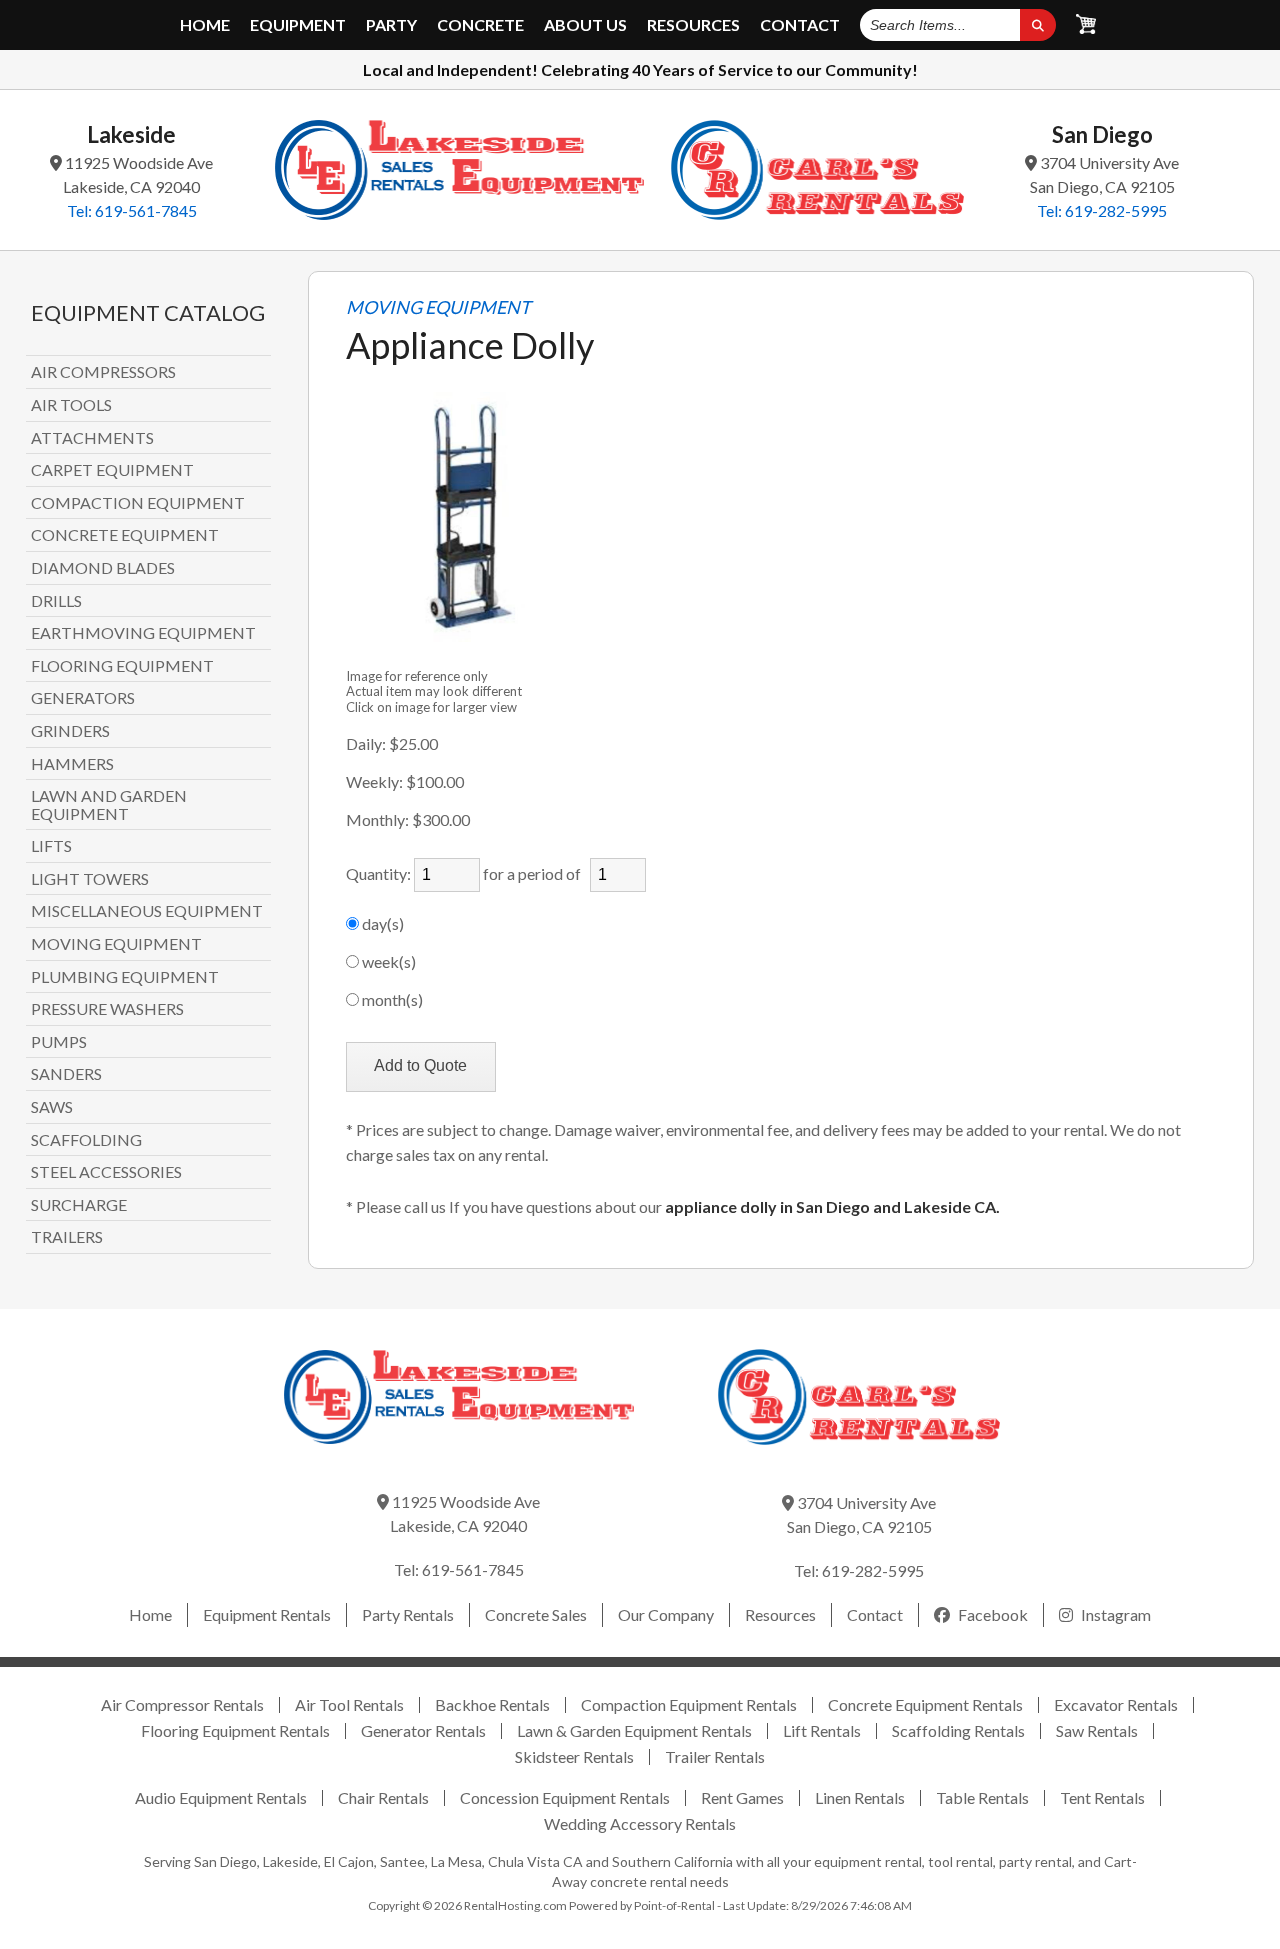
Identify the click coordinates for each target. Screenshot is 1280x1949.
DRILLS (56, 601)
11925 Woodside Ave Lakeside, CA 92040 (137, 174)
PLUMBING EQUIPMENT (125, 977)
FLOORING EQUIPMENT (122, 666)
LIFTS (51, 846)
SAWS (52, 1107)
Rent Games (742, 1797)
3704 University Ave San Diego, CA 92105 (1104, 174)
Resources (693, 25)
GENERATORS (83, 698)
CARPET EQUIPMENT (112, 470)
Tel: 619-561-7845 (132, 210)
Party (391, 25)
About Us (585, 25)
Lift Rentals (822, 1730)
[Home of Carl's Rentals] (859, 1458)
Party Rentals (408, 1614)
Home (205, 25)
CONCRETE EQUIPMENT (125, 535)
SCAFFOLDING (86, 1140)
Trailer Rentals (715, 1756)
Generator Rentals (423, 1730)
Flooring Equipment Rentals (235, 1730)
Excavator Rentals (1116, 1704)
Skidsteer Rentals (574, 1756)
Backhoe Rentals (492, 1704)
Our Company (666, 1614)
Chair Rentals (383, 1797)
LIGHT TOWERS (90, 879)
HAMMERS (72, 764)
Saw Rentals (1097, 1730)
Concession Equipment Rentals (565, 1797)
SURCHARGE (79, 1205)
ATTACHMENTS (92, 438)
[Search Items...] (1038, 25)
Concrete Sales (536, 1614)
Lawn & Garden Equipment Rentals (634, 1730)
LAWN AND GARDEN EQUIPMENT (109, 804)
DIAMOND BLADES (103, 568)
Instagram (1114, 1614)
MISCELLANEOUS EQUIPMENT (147, 911)
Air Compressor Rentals (182, 1704)
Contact (800, 25)
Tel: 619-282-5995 (1102, 210)
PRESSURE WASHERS (107, 1009)
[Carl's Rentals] (818, 170)
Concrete (480, 25)
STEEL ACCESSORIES (106, 1172)
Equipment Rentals (267, 1614)
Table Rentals (982, 1797)
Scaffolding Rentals (958, 1730)
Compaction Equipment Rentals (689, 1704)
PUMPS (59, 1042)
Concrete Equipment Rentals (925, 1704)
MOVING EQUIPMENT (116, 944)
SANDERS (66, 1074)
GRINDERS (70, 731)
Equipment (298, 25)
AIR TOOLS (71, 405)
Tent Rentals (1102, 1797)
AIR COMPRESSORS (103, 372)
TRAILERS (67, 1237)
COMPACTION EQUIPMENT (138, 503)
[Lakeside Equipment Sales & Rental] (460, 170)
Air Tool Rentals (349, 1704)
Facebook (991, 1614)
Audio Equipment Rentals (221, 1797)
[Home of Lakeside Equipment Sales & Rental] (459, 1457)
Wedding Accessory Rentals (640, 1823)
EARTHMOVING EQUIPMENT (143, 633)
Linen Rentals (860, 1797)
